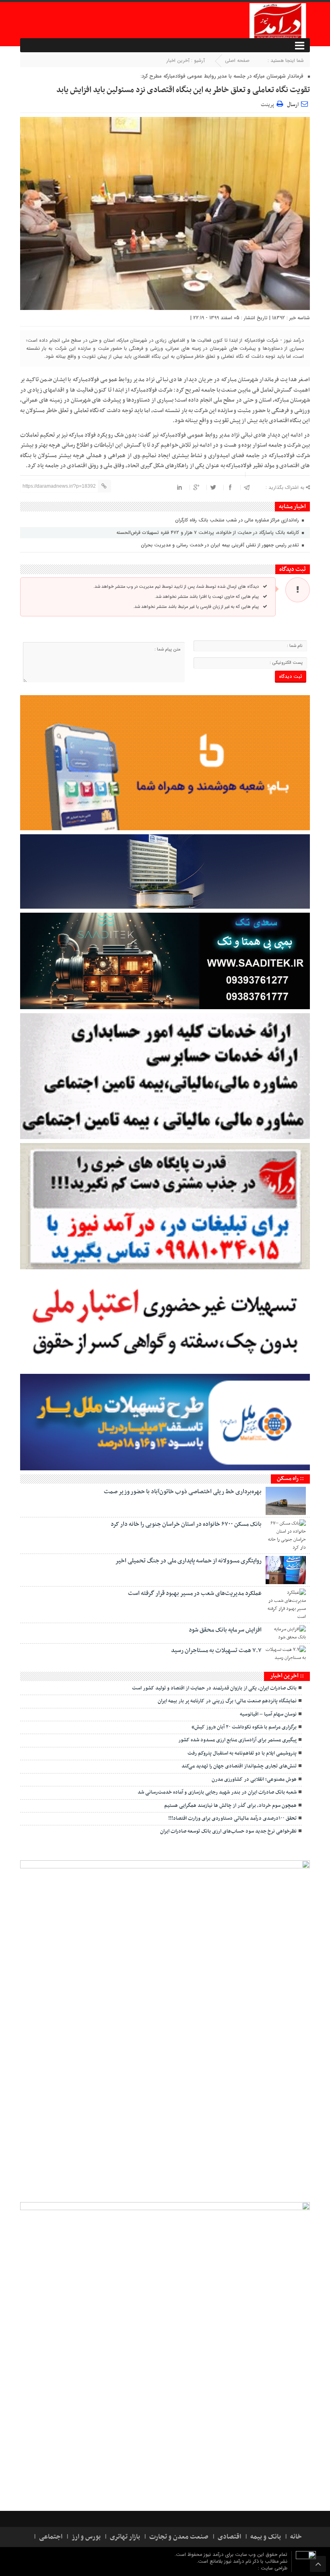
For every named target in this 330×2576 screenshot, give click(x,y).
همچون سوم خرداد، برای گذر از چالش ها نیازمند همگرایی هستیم (230, 1806)
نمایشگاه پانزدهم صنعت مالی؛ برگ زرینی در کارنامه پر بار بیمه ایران (227, 1701)
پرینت (269, 104)
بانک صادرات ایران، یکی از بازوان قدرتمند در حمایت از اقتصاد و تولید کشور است (214, 1688)
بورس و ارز (86, 2537)
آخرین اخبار (178, 61)
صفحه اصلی (237, 61)
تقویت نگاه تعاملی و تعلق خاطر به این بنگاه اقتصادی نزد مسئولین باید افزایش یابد (183, 90)
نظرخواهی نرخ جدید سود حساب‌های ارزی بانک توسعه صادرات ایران (228, 1831)
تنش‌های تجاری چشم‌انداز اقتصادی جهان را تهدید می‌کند (239, 1766)
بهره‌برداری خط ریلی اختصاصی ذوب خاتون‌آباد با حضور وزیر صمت (183, 1492)
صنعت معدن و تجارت (179, 2537)
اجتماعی (51, 2537)
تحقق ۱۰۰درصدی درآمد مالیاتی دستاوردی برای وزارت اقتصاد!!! (232, 1819)
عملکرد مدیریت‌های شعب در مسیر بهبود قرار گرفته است (195, 1593)
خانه (296, 2537)
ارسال (293, 105)
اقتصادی (229, 2537)
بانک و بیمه (266, 2537)
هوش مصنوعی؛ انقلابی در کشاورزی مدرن (254, 1780)
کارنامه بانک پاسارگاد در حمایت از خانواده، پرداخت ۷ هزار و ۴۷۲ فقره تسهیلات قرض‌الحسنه (208, 533)
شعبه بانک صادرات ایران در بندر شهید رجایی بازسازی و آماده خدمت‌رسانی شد (217, 1792)
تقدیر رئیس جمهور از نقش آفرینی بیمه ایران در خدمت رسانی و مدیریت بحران (221, 545)
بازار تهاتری (125, 2537)
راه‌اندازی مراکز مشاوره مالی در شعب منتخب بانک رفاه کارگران (238, 520)
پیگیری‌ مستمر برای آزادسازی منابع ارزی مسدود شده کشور (237, 1740)
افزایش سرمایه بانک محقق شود (225, 1630)
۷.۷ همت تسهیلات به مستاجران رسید (216, 1650)
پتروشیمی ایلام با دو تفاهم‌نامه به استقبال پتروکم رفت (242, 1753)
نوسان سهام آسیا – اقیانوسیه (268, 1714)
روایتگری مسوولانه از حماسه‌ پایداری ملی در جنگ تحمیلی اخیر (188, 1561)
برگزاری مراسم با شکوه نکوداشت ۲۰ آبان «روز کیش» (244, 1727)
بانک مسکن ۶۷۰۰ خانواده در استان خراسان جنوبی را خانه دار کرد (186, 1524)
